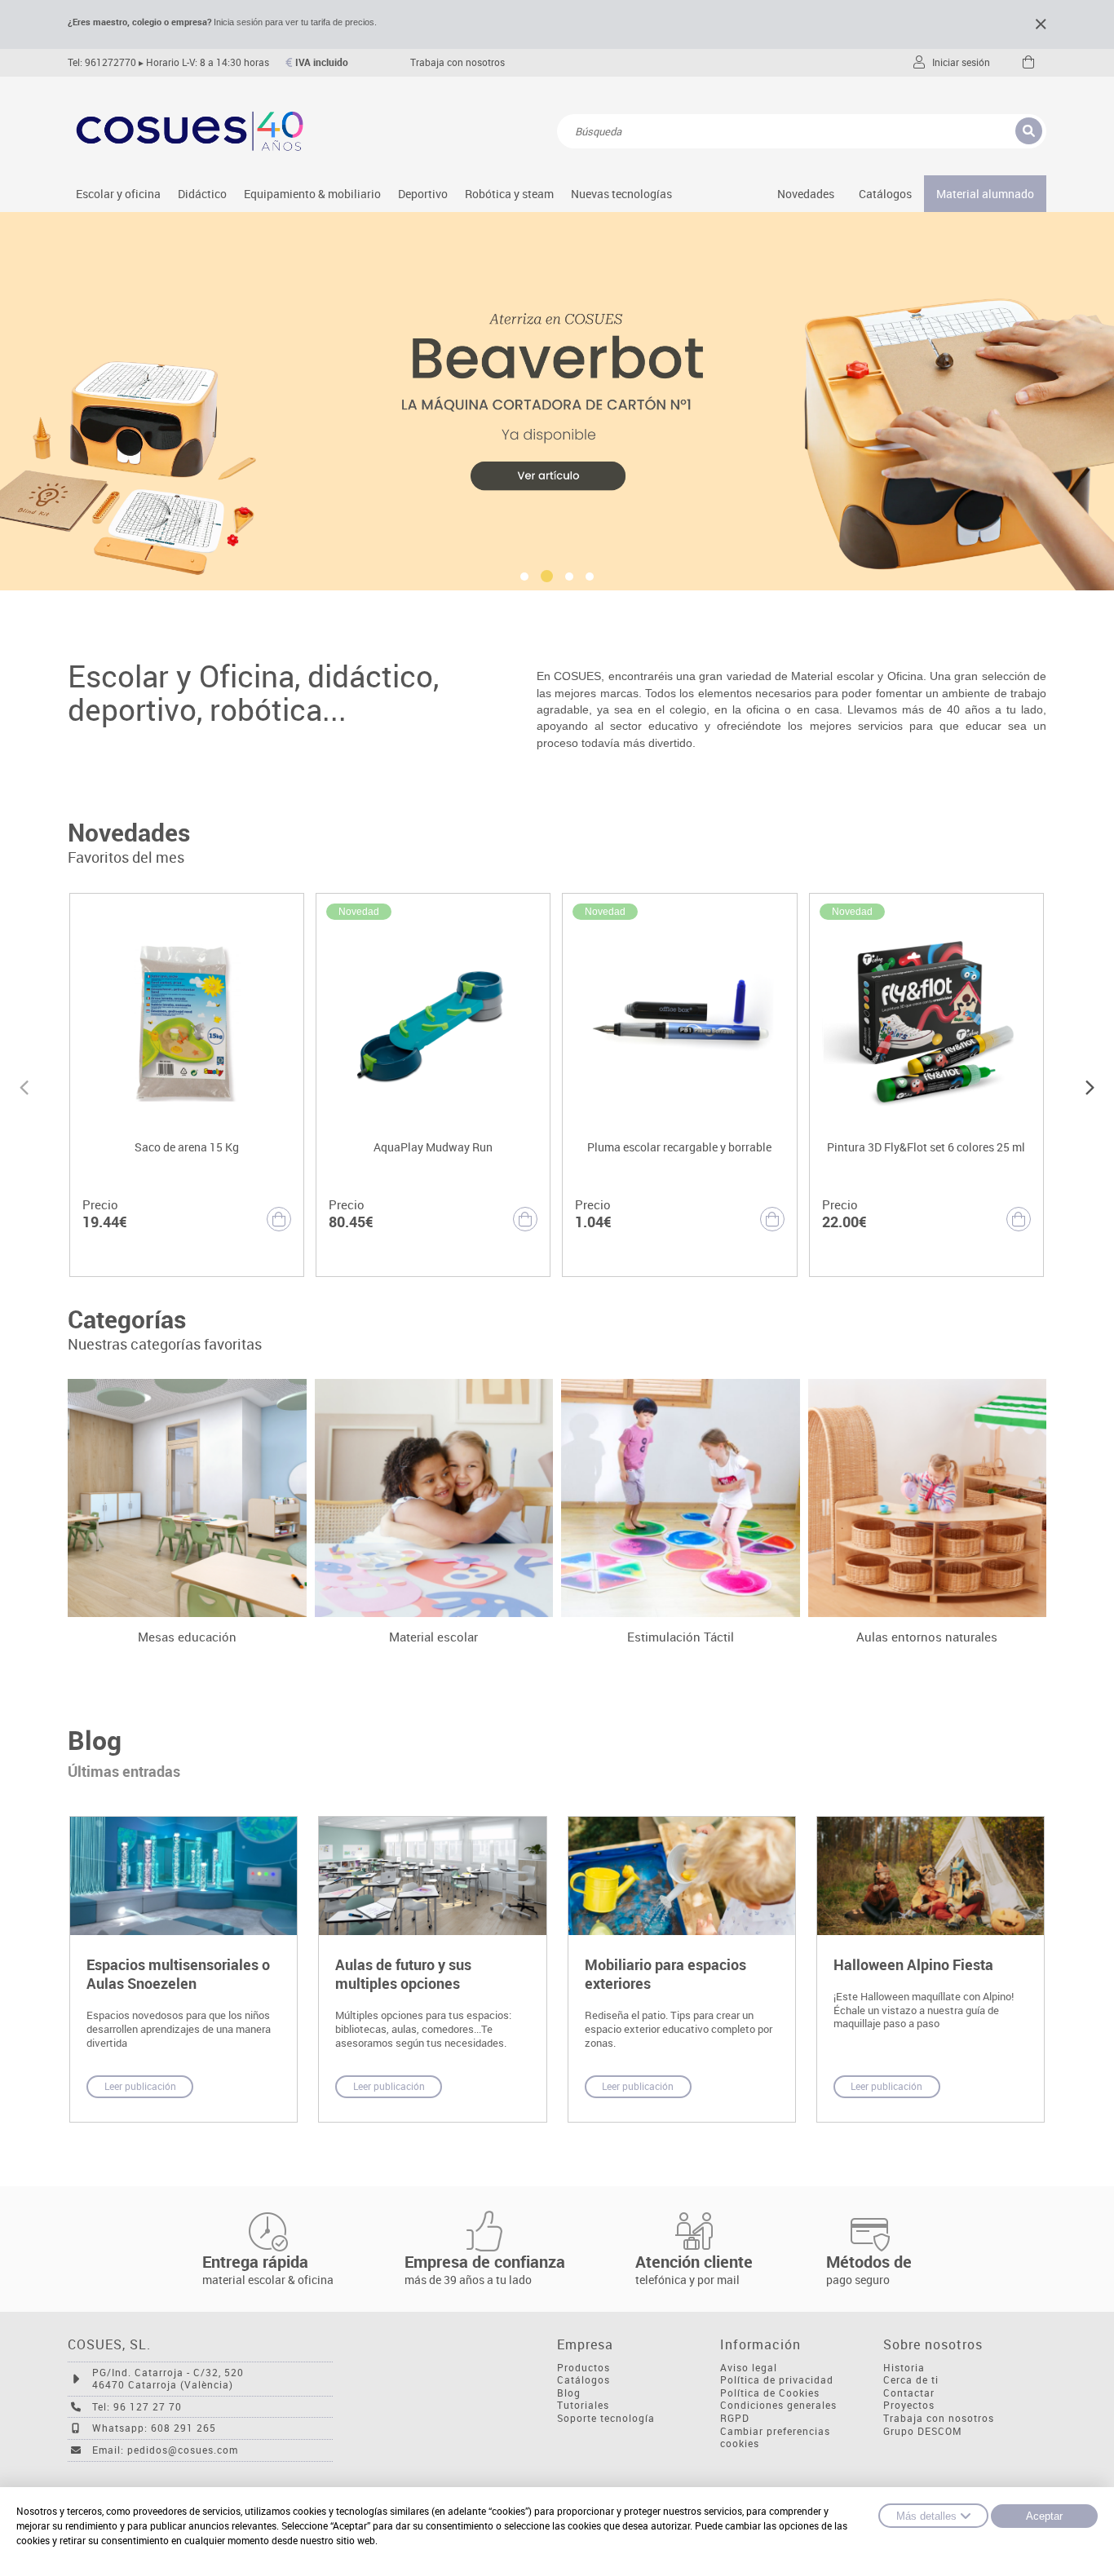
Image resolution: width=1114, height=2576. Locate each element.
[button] (525, 577)
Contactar (909, 2393)
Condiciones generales (778, 2405)
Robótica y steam (509, 194)
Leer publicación (140, 2086)
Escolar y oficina (118, 194)
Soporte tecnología (606, 2418)
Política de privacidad (777, 2380)
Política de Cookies (770, 2393)
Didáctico (202, 194)
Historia (904, 2368)
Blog (569, 2393)
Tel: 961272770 (102, 62)
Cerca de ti (911, 2380)
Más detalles (926, 2516)
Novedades (806, 194)
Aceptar (1044, 2516)
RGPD (735, 2418)
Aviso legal (749, 2368)
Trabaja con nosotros (458, 62)
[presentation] (24, 1085)
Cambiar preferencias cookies (775, 2438)
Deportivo (423, 194)
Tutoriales (583, 2405)
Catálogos (885, 194)
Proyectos (909, 2405)
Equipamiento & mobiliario (312, 194)
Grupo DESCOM (923, 2431)
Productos (584, 2368)
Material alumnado (985, 194)
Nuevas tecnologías (621, 194)
